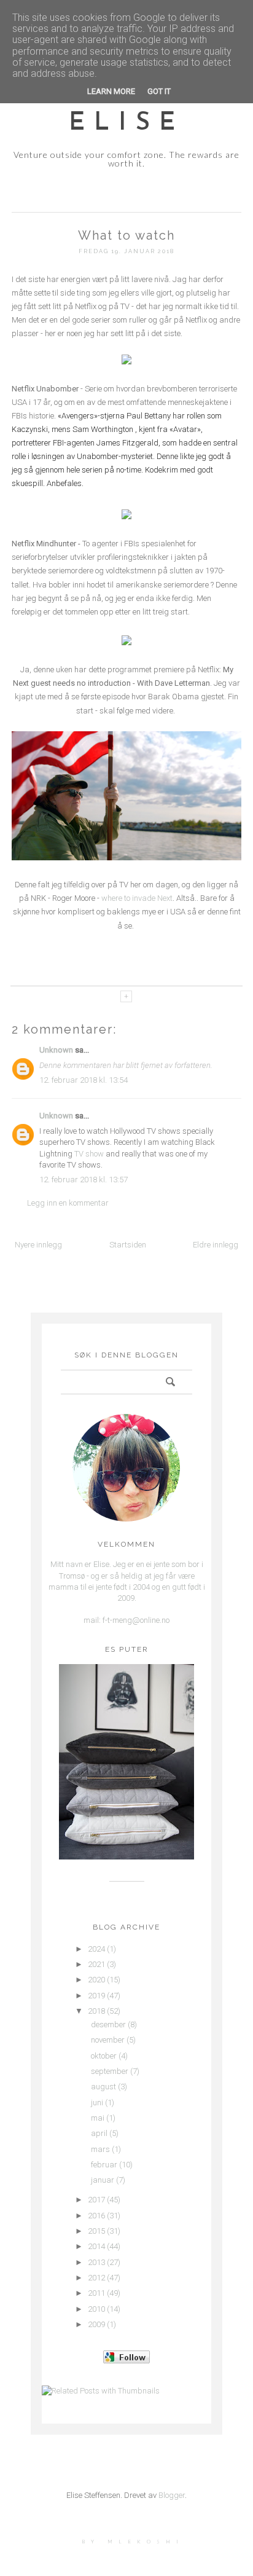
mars (100, 2149)
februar (104, 2165)
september (110, 2071)
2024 (96, 1949)
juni (97, 2103)
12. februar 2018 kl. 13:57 (84, 1180)
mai (98, 2118)
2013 (96, 2262)
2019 (96, 1996)
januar (103, 2180)
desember (108, 2024)
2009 (96, 2324)
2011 (96, 2293)
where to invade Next (137, 898)
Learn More (111, 91)
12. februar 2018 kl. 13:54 (84, 1080)
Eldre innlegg (216, 1245)
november (108, 2040)
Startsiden (128, 1245)
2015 (96, 2231)
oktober (104, 2056)
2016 (96, 2216)
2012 (96, 2278)
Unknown (56, 1050)
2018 (96, 2011)
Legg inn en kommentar (68, 1203)
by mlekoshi (133, 2542)
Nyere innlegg (38, 1245)
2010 (96, 2309)
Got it (159, 91)
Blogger (172, 2495)
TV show (89, 1154)
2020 (96, 1980)
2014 (96, 2246)
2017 (96, 2200)
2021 (96, 1964)
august (103, 2087)
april (99, 2133)
